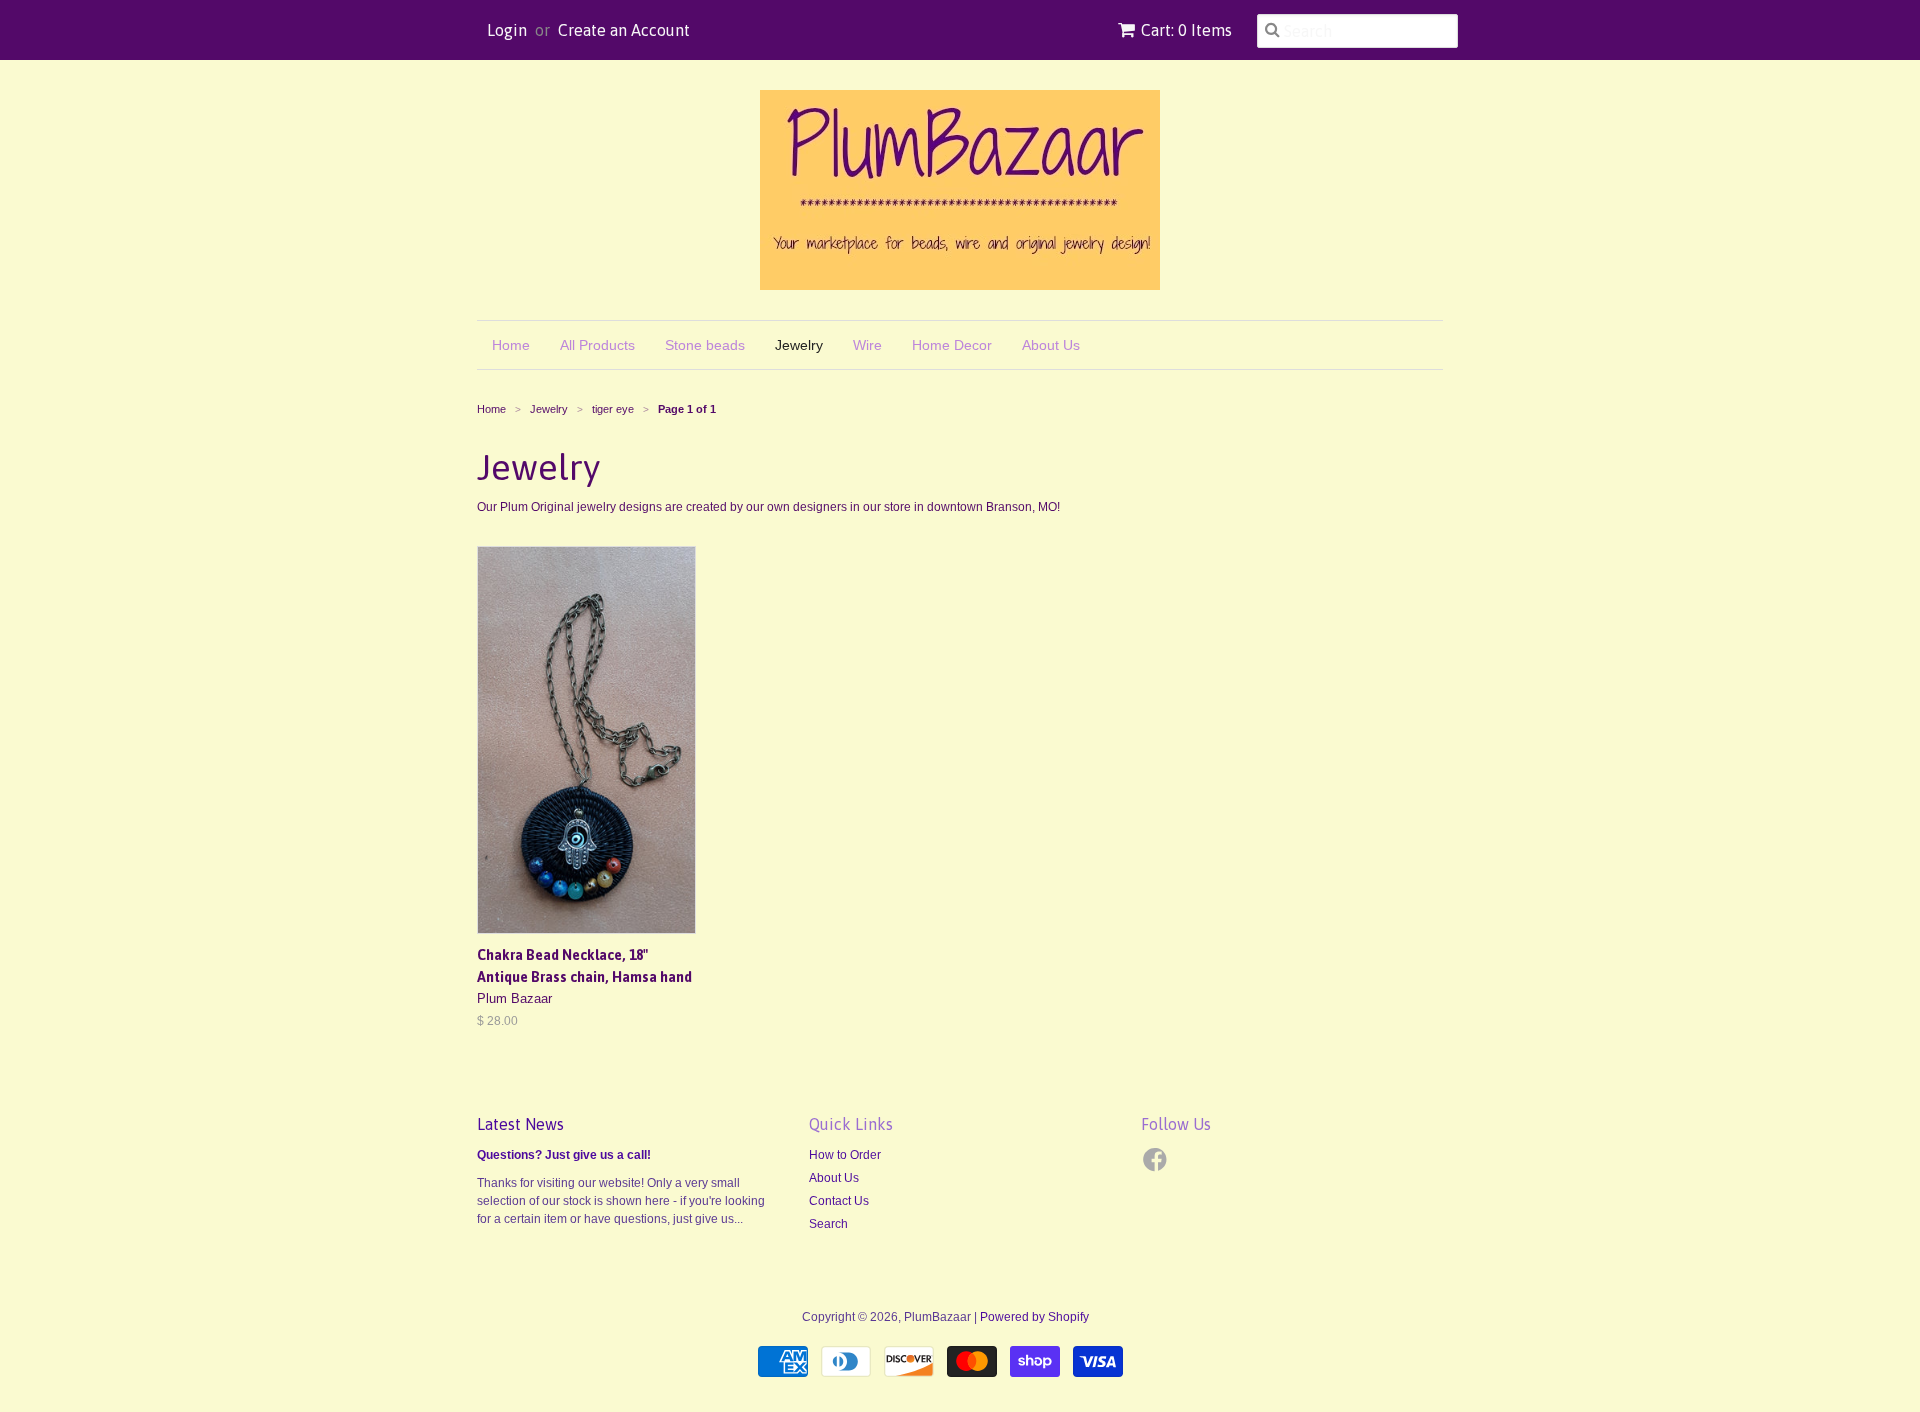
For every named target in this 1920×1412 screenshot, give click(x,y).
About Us (1051, 345)
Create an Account (624, 30)
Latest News (520, 1124)
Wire (867, 345)
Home (511, 345)
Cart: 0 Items (1186, 30)
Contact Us (839, 1201)
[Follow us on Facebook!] (1158, 1166)
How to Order (845, 1155)
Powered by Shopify (1034, 1317)
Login (507, 30)
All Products (597, 345)
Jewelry (799, 345)
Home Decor (952, 345)
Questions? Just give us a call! (564, 1155)
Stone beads (705, 345)
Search (828, 1224)
